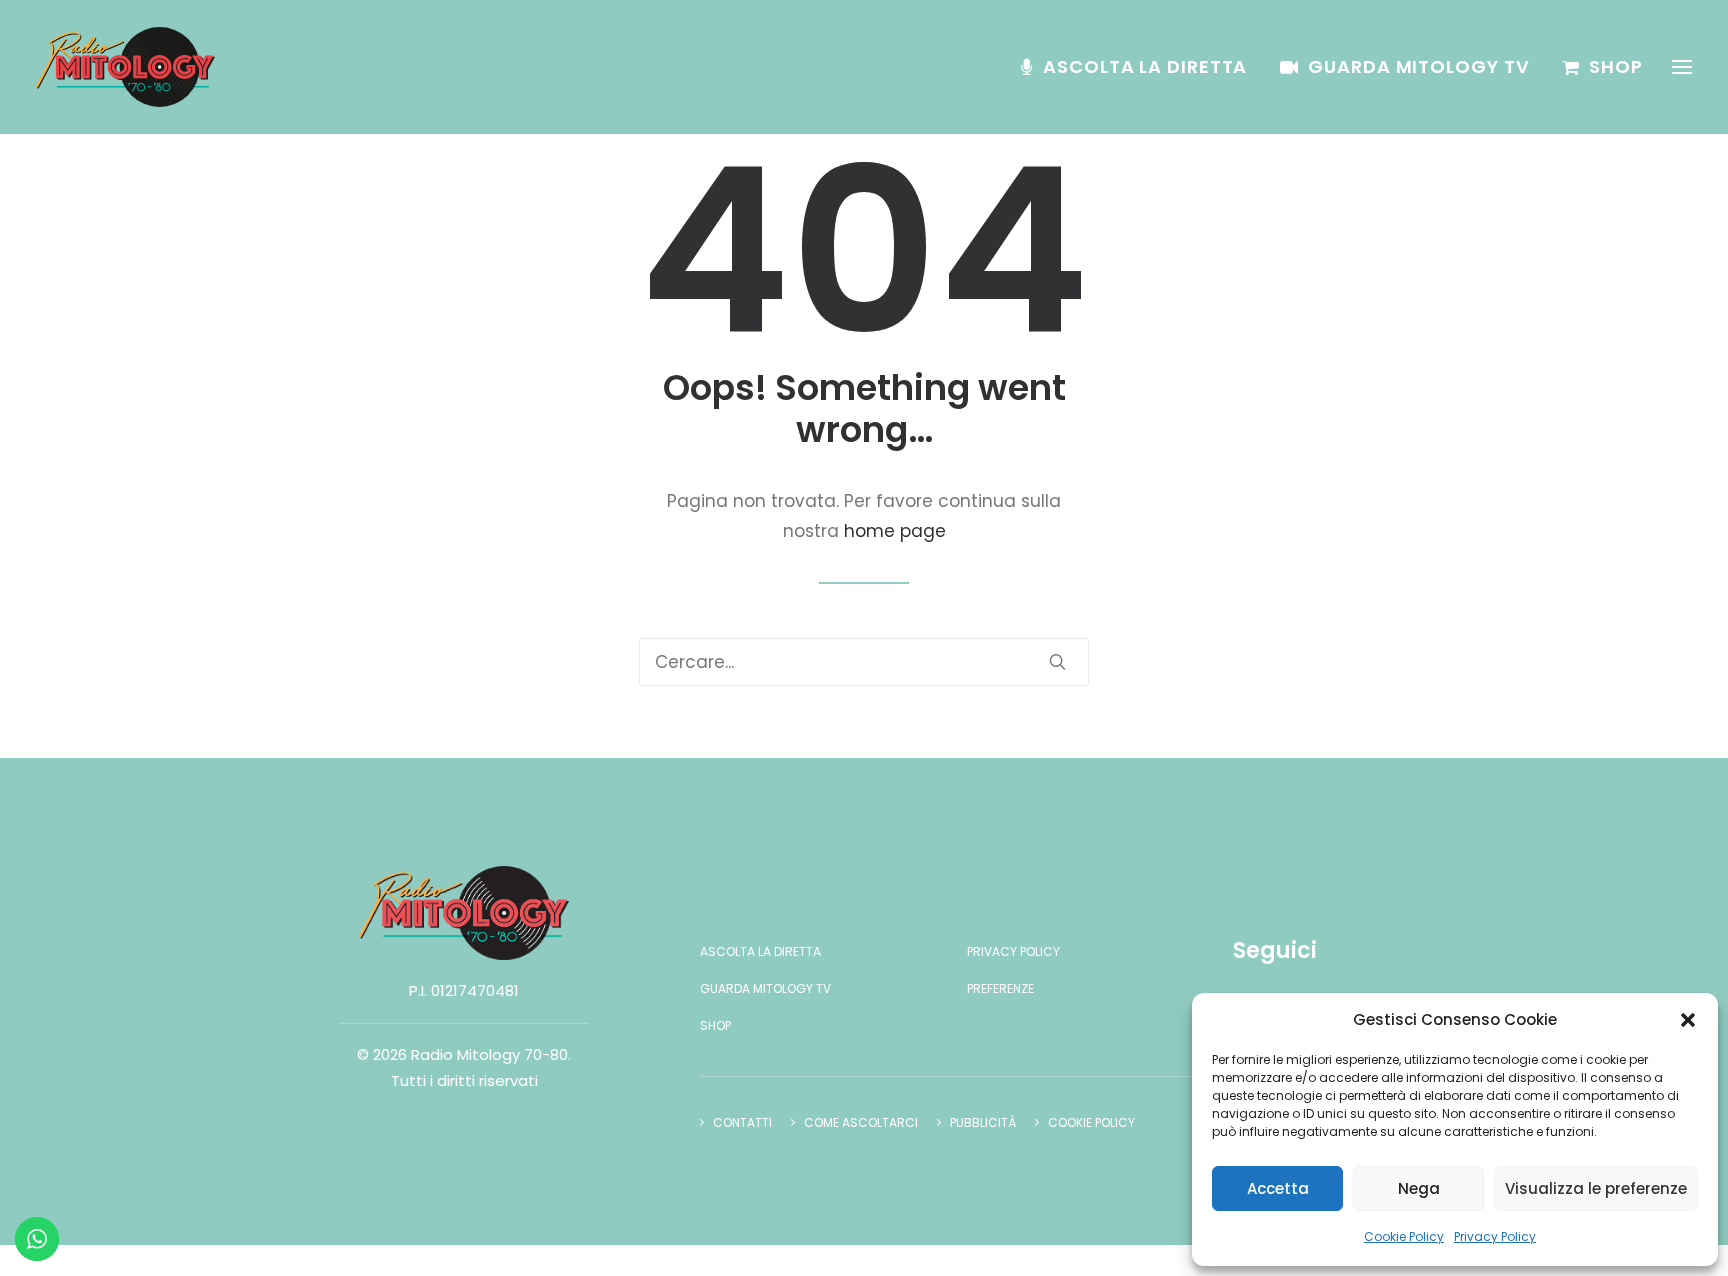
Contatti (742, 1122)
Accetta (1278, 1188)
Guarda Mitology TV (1418, 66)
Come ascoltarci (861, 1122)
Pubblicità (983, 1122)
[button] (1688, 1020)
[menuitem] (1141, 67)
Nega (1419, 1188)
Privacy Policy (1495, 1236)
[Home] (464, 913)
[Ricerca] (864, 662)
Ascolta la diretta (1145, 66)
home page (895, 531)
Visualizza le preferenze (1596, 1188)
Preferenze (1000, 988)
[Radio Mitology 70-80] (125, 67)
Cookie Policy (1404, 1236)
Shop (1616, 66)
